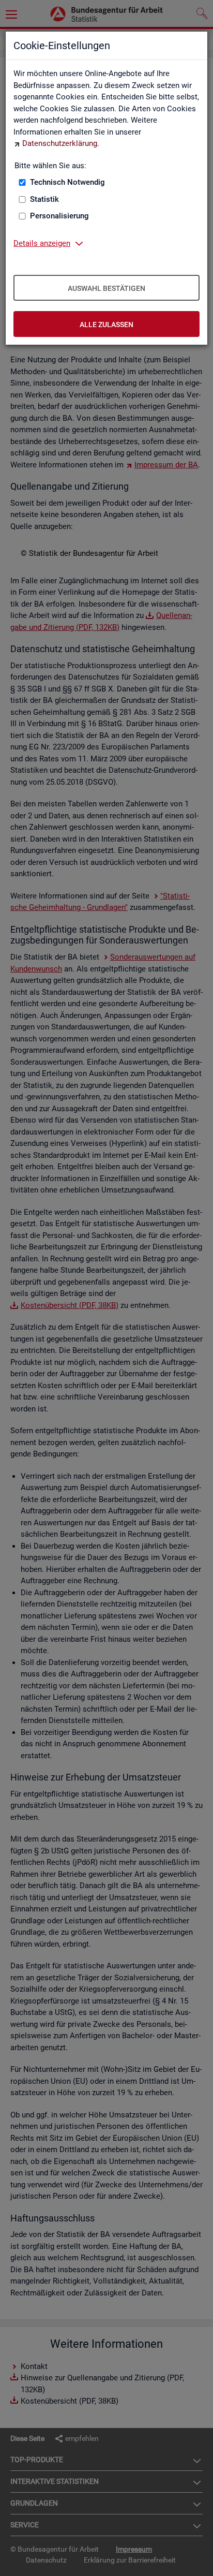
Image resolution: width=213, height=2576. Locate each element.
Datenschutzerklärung (60, 143)
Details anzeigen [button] (42, 243)
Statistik (44, 199)
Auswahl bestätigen (106, 288)
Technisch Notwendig (67, 182)
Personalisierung (59, 216)
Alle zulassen (106, 325)
